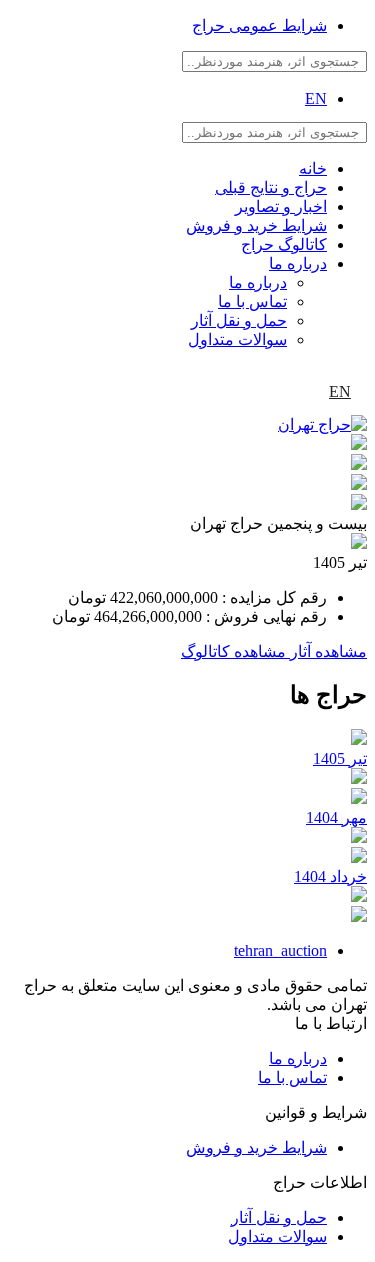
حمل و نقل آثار (239, 320)
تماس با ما (252, 301)
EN (316, 98)
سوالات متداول (237, 339)
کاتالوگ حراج (284, 244)
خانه (313, 168)
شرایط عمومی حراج (259, 25)
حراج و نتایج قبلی (271, 187)
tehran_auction (280, 950)
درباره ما (298, 263)
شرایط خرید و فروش (256, 225)
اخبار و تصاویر (281, 206)
